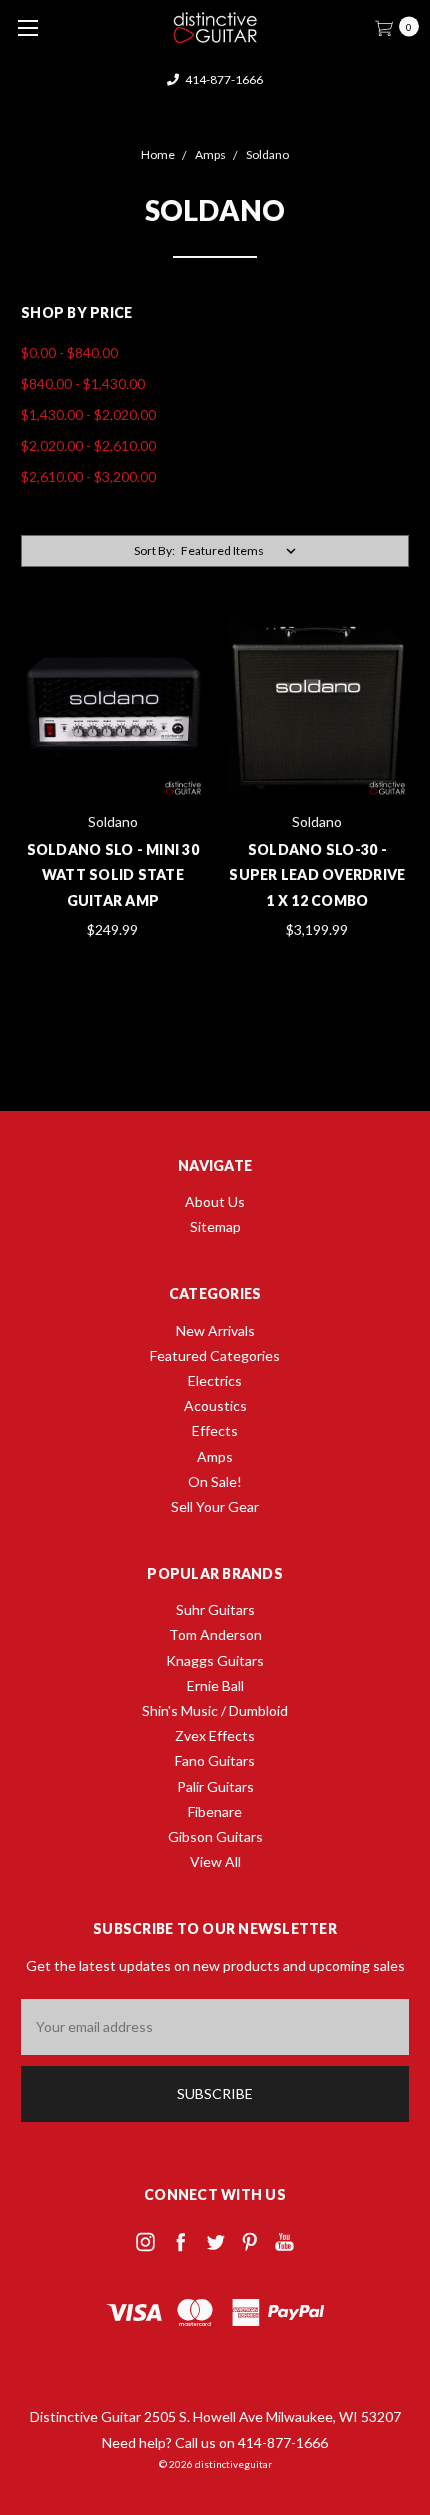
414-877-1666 (223, 79)
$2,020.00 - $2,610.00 (88, 445)
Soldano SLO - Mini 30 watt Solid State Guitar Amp (113, 874)
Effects (215, 1430)
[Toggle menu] (27, 27)
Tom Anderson (215, 1634)
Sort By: (154, 550)
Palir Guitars (215, 1786)
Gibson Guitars (215, 1836)
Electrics (215, 1380)
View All (215, 1861)
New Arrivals (215, 1330)
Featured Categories (215, 1355)
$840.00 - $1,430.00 (83, 383)
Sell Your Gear (215, 1506)
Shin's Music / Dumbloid (215, 1710)
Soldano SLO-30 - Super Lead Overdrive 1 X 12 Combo (317, 874)
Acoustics (215, 1405)
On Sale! (215, 1481)
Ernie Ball (215, 1685)
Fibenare (215, 1811)
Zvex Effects (215, 1735)
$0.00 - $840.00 (69, 352)
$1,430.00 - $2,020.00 (88, 414)
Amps (215, 1456)
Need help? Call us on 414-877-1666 (215, 2442)
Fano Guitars (215, 1760)
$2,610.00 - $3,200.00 (88, 476)
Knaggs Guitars (215, 1660)
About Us (215, 1201)
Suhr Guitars (215, 1609)
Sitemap (215, 1226)
